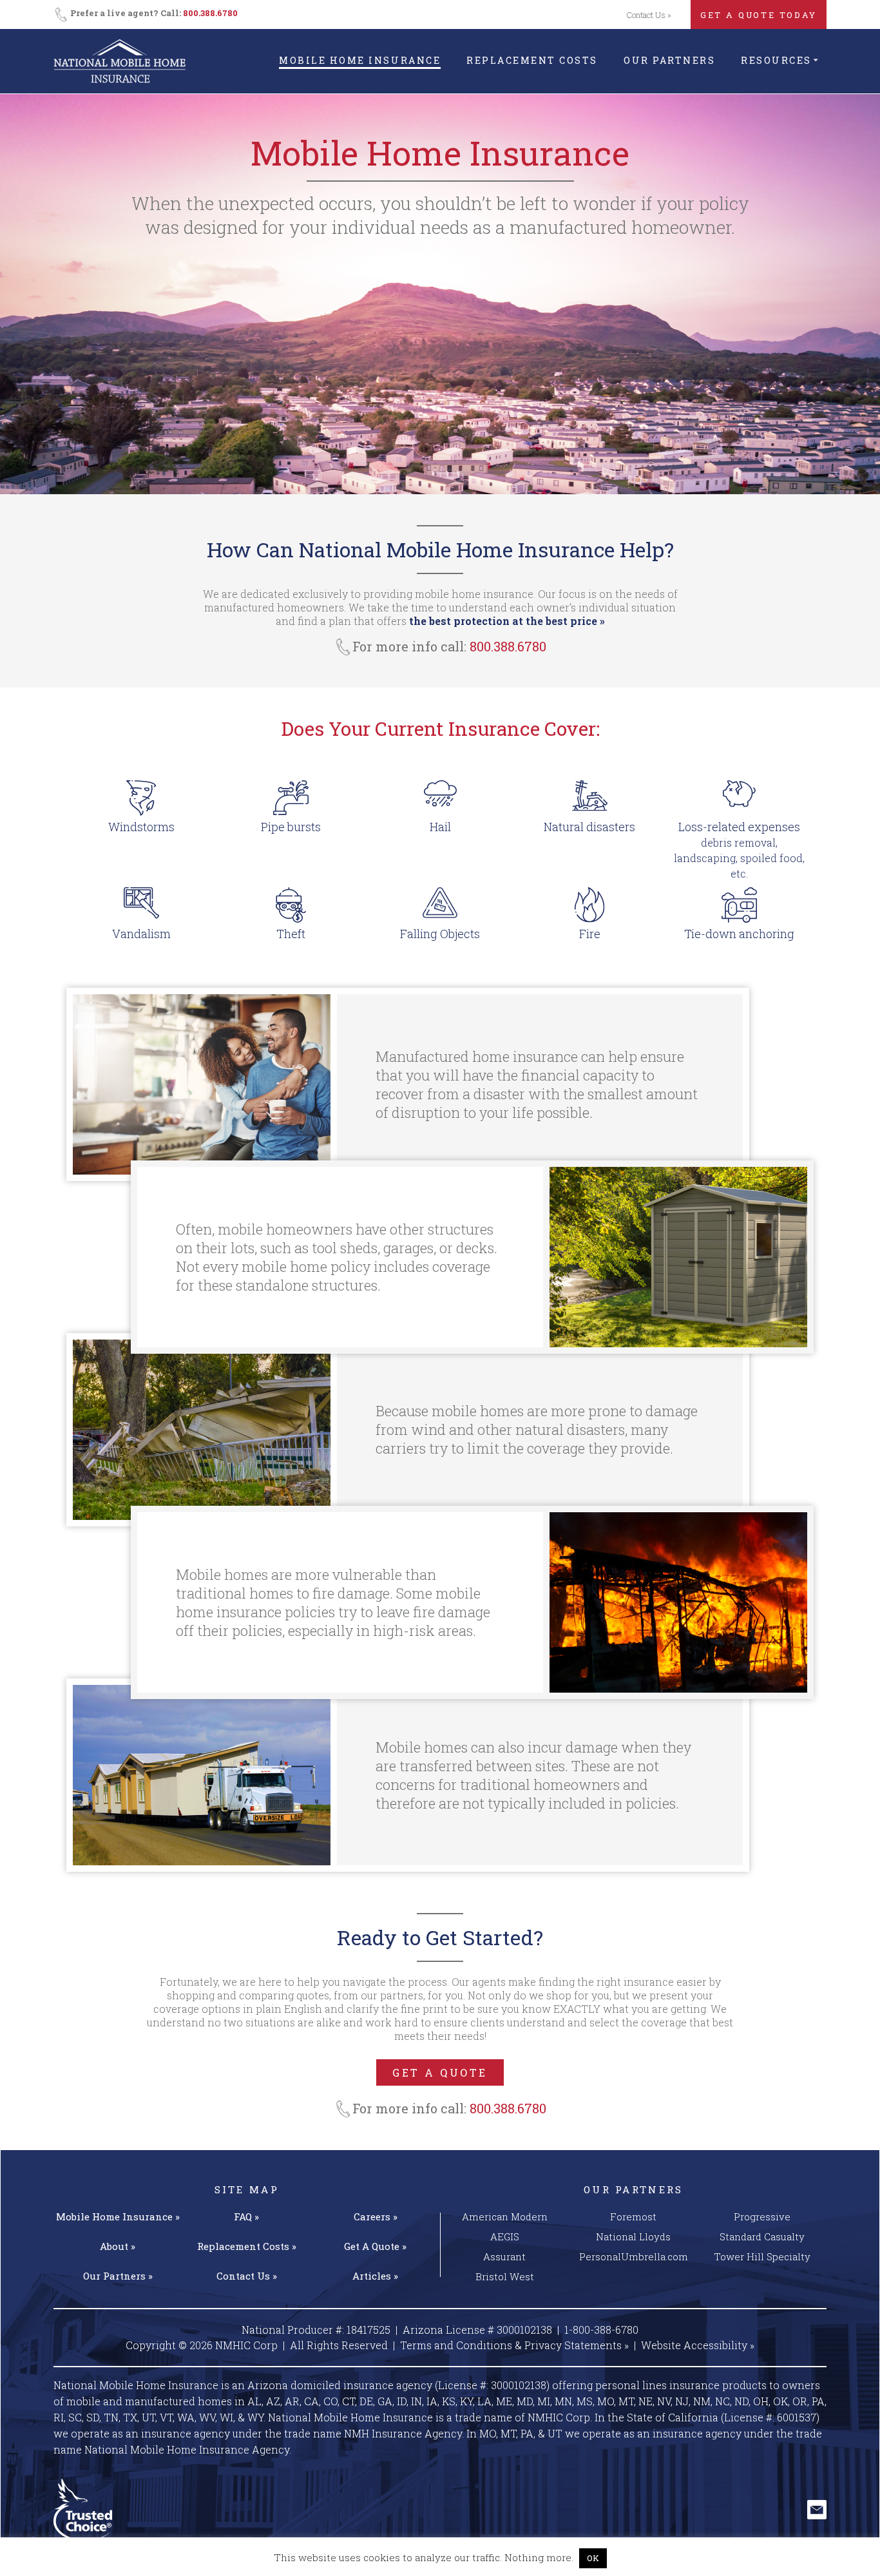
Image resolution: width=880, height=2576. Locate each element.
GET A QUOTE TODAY (759, 15)
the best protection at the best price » (507, 621)
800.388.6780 (210, 13)
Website (698, 2345)
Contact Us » (649, 15)
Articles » (375, 2276)
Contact (247, 2276)
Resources (776, 60)
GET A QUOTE (440, 2072)
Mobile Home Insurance (360, 60)
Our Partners (669, 60)
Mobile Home (118, 2216)
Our (118, 2276)
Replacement (247, 2246)
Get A (375, 2246)
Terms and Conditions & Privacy (514, 2345)
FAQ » (246, 2216)
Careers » (376, 2216)
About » (118, 2246)
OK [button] (593, 2558)
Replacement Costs (532, 60)
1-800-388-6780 (601, 2330)
